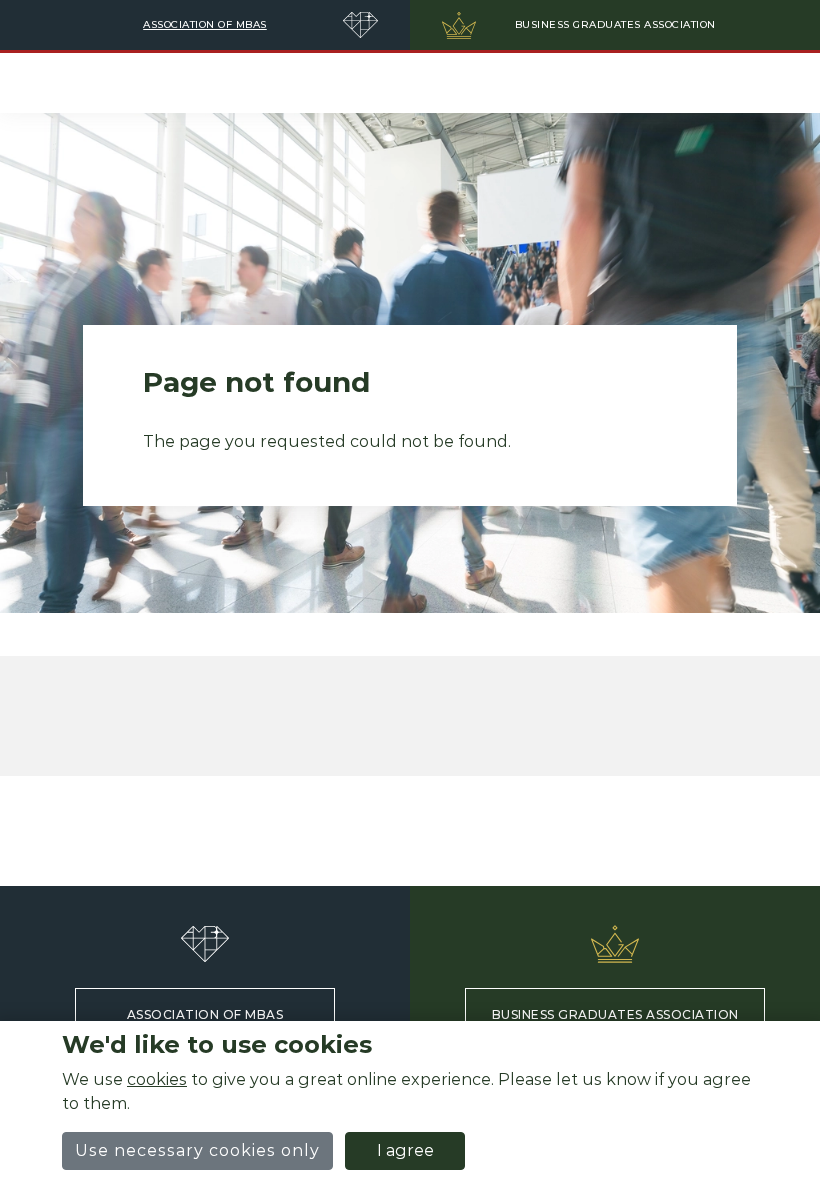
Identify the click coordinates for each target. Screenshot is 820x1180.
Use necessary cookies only (197, 1150)
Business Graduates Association (615, 1014)
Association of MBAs (205, 1014)
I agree (405, 1150)
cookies (157, 1079)
